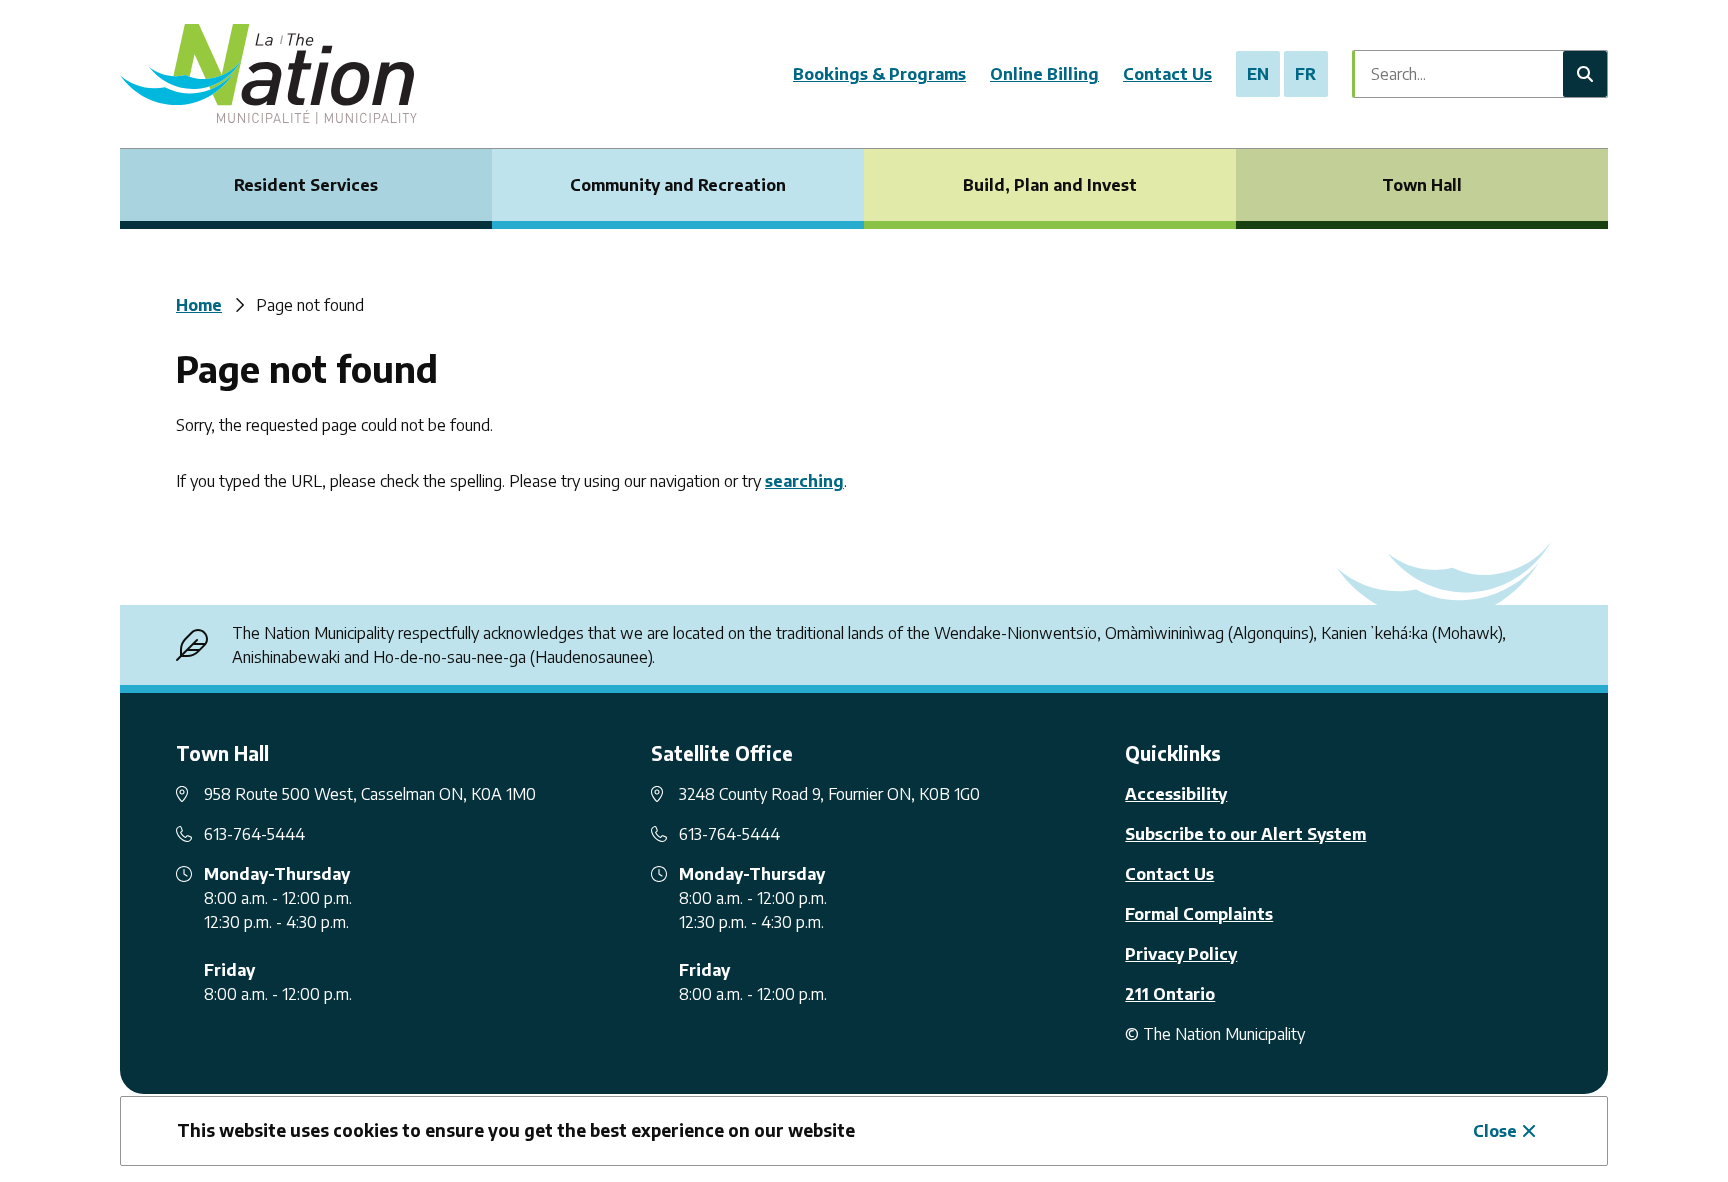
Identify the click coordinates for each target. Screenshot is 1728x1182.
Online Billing (1044, 74)
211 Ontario (1170, 994)
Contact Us (1167, 74)
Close (1495, 1131)
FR (1305, 74)
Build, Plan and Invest (1050, 185)
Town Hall (1422, 185)
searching (804, 481)
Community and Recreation (678, 185)
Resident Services (306, 185)
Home (199, 305)
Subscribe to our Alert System (1245, 834)
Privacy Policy (1181, 954)
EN (1258, 74)
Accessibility (1176, 794)
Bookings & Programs (879, 74)
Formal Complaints (1199, 914)
